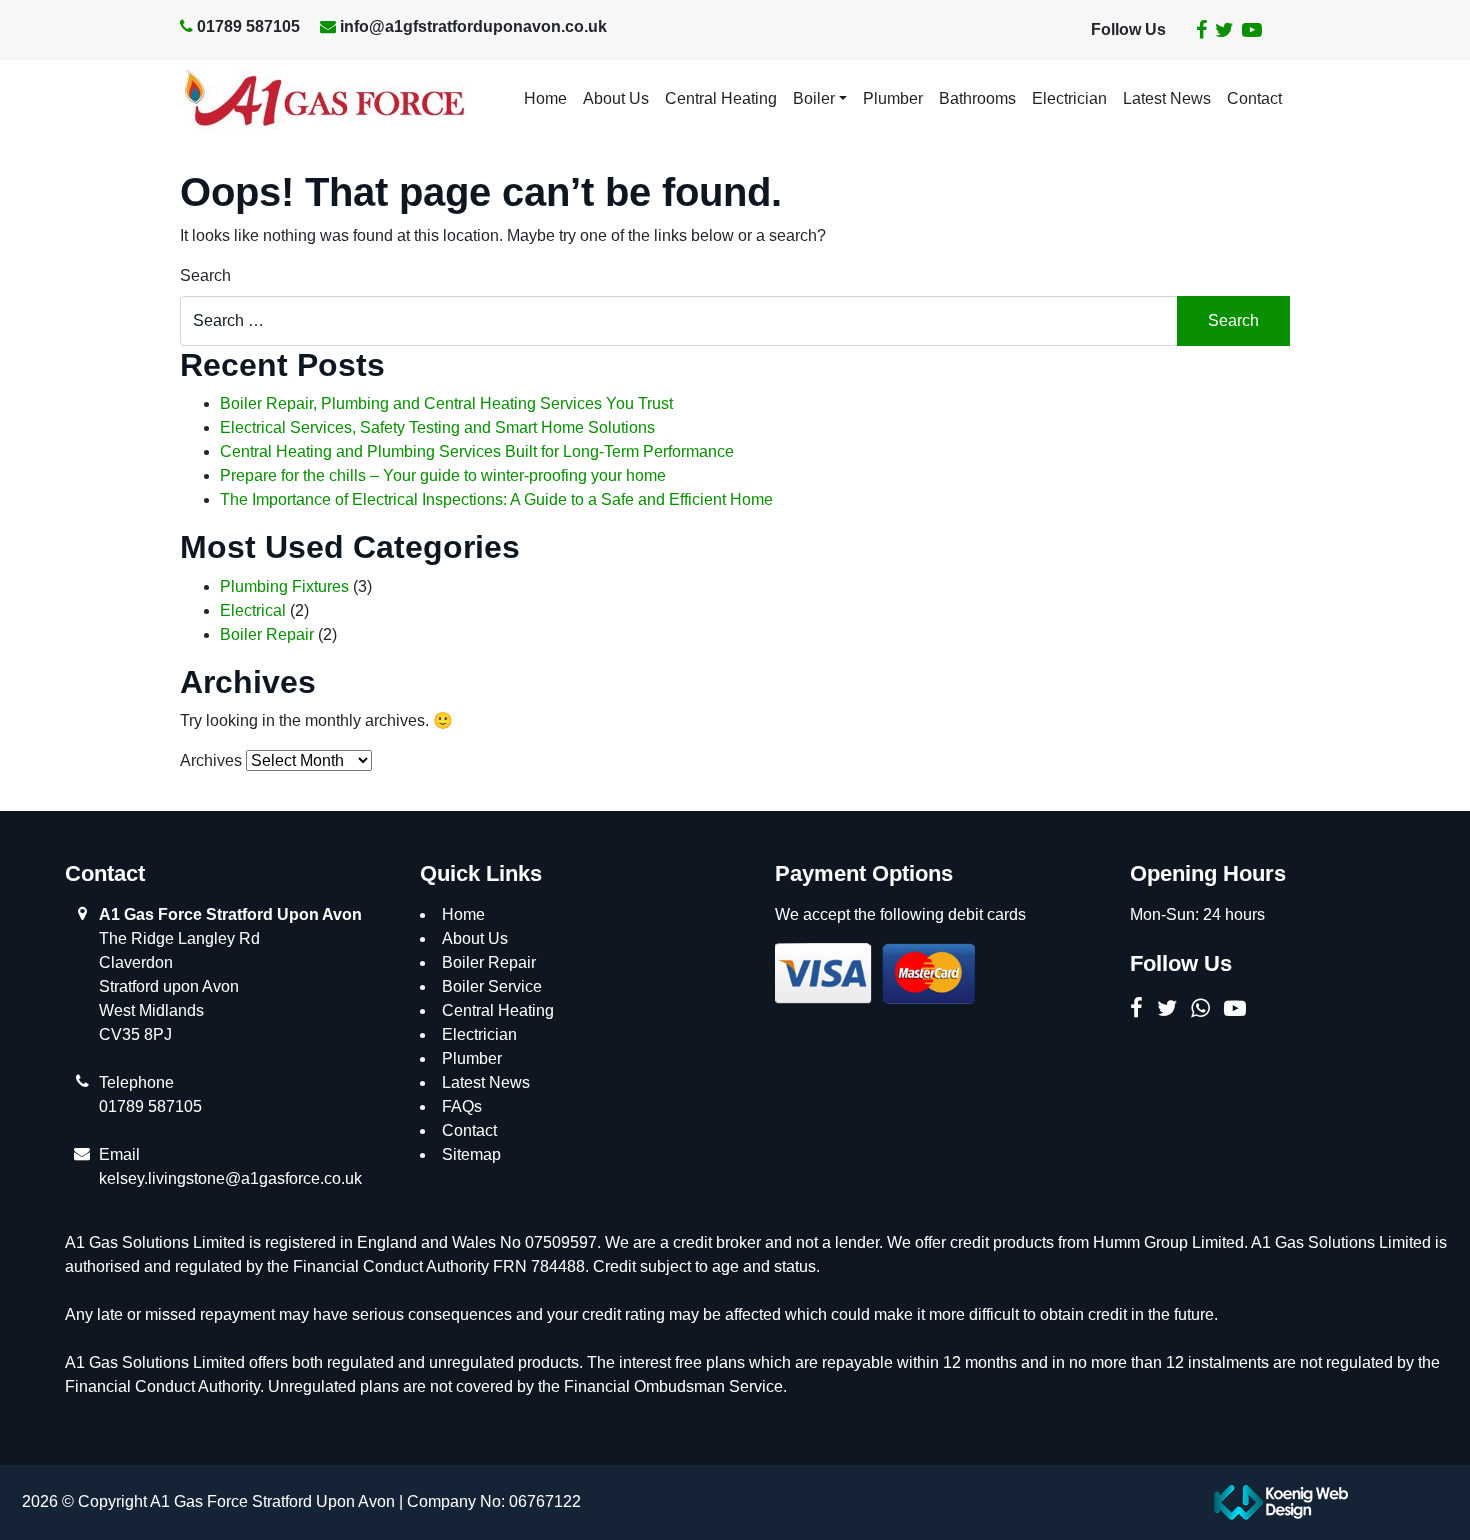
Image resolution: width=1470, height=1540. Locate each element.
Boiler (814, 98)
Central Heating (721, 98)
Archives (211, 760)
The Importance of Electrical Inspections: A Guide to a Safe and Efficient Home (496, 499)
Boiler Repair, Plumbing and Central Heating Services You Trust (446, 403)
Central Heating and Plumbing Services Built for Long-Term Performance (477, 451)
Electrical (253, 610)
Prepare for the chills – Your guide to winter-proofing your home (443, 475)
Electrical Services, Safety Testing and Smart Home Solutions (437, 427)
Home (545, 98)
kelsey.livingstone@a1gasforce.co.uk (230, 1178)
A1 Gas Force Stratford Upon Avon (230, 914)
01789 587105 (248, 26)
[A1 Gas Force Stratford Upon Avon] (323, 99)
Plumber (893, 98)
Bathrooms (977, 98)
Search (205, 275)
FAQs (462, 1106)
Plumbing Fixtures (284, 586)
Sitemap (471, 1154)
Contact (1254, 98)
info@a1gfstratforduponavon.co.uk (473, 26)
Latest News (1167, 98)
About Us (616, 98)
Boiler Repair (267, 634)
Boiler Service (492, 986)
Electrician (1069, 98)
